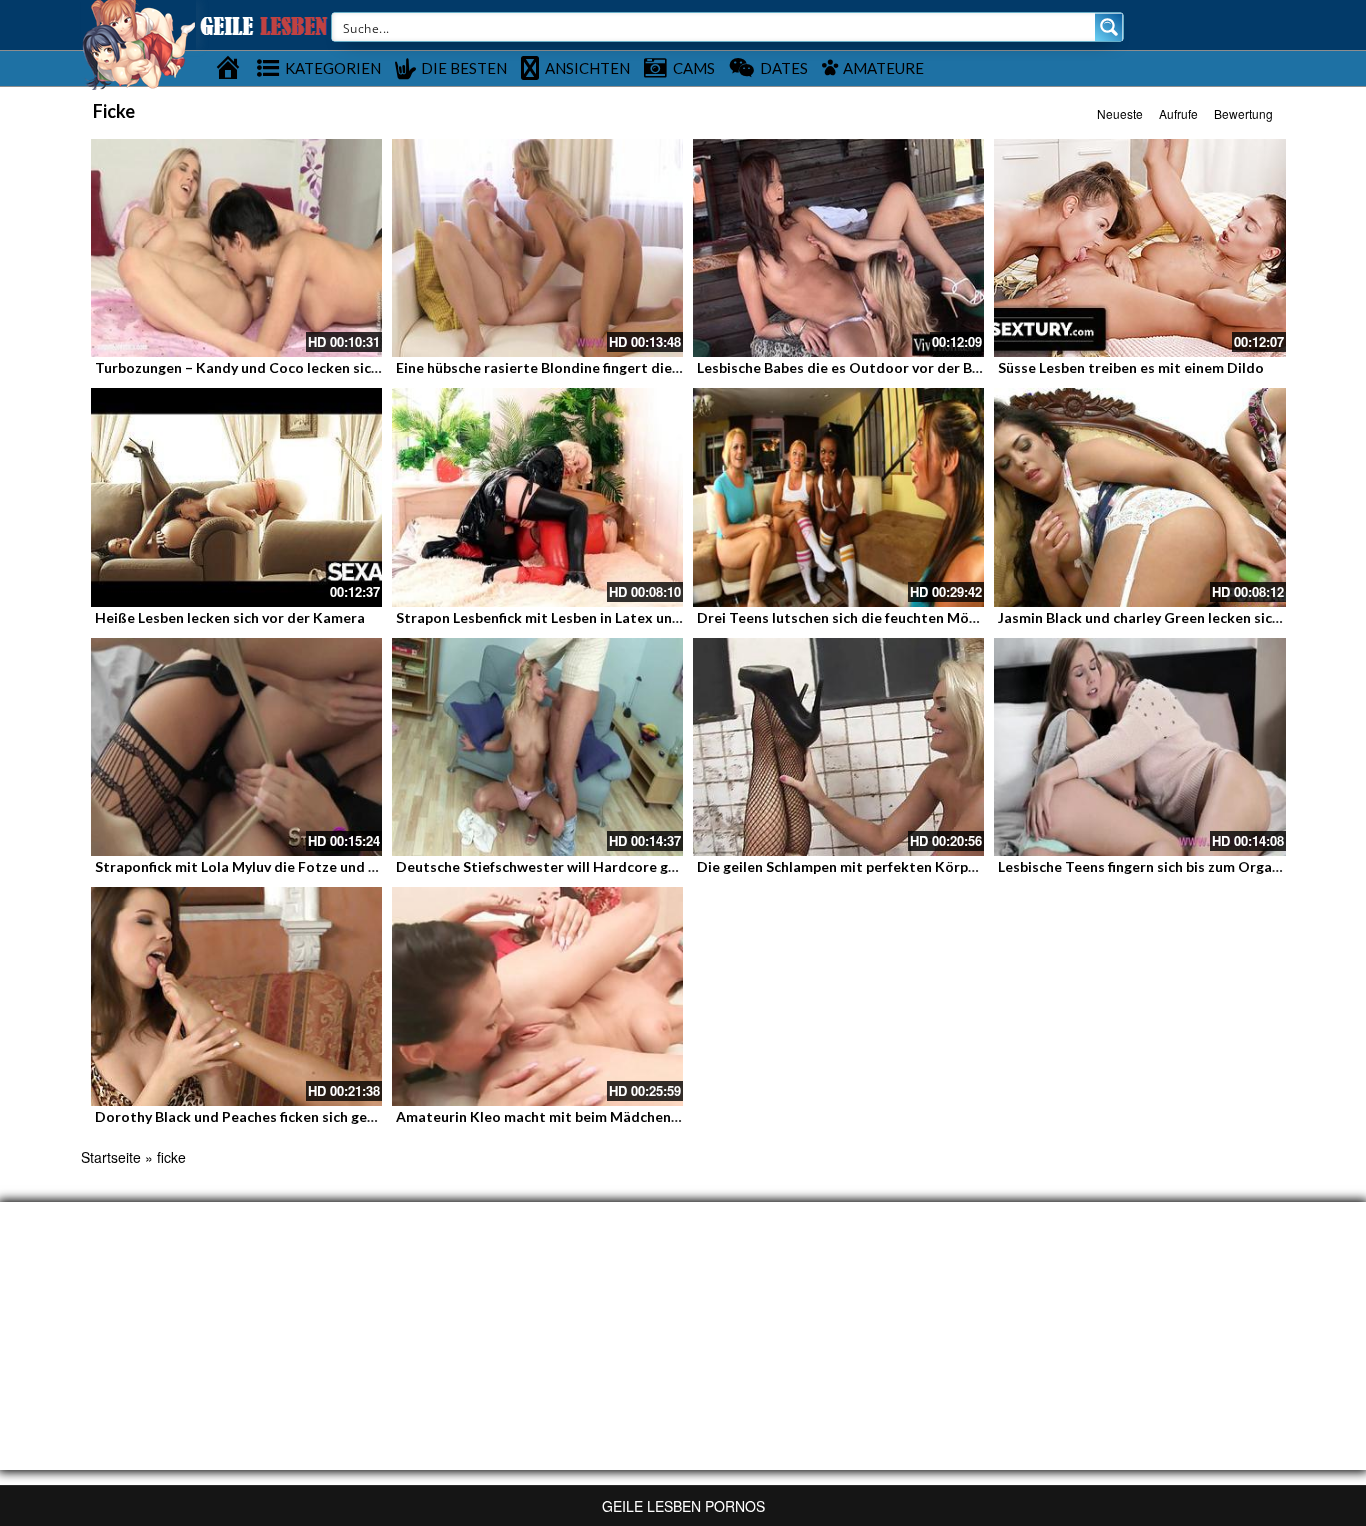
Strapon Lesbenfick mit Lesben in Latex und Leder (559, 617)
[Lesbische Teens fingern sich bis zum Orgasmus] (1139, 747)
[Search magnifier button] (1109, 27)
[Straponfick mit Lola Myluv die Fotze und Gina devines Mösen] (236, 747)
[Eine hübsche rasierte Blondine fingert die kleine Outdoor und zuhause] (537, 248)
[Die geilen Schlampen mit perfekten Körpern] (838, 747)
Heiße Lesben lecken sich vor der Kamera (230, 617)
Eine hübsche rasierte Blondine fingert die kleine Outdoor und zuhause (629, 367)
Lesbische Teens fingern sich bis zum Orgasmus (1152, 866)
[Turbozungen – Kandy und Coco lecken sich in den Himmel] (236, 248)
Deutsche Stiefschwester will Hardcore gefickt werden (577, 866)
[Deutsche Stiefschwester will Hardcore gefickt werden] (537, 747)
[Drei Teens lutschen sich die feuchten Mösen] (838, 497)
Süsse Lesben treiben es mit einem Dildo (1131, 367)
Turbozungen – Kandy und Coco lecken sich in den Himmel (285, 367)
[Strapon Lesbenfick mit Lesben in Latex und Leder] (537, 497)
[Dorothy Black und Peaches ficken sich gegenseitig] (236, 996)
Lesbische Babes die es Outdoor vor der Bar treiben (867, 367)
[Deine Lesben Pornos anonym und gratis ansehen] (138, 43)
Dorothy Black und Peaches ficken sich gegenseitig (262, 1116)
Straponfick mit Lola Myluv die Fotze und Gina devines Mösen (298, 866)
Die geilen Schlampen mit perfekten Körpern (843, 866)
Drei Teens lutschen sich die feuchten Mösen (844, 617)
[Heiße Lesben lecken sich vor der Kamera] (236, 497)
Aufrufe (1178, 113)
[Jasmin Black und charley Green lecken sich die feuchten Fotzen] (1139, 497)
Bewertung (1243, 113)
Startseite (111, 1157)
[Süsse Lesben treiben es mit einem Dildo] (1139, 248)
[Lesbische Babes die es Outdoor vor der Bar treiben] (838, 248)
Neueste (1120, 113)
